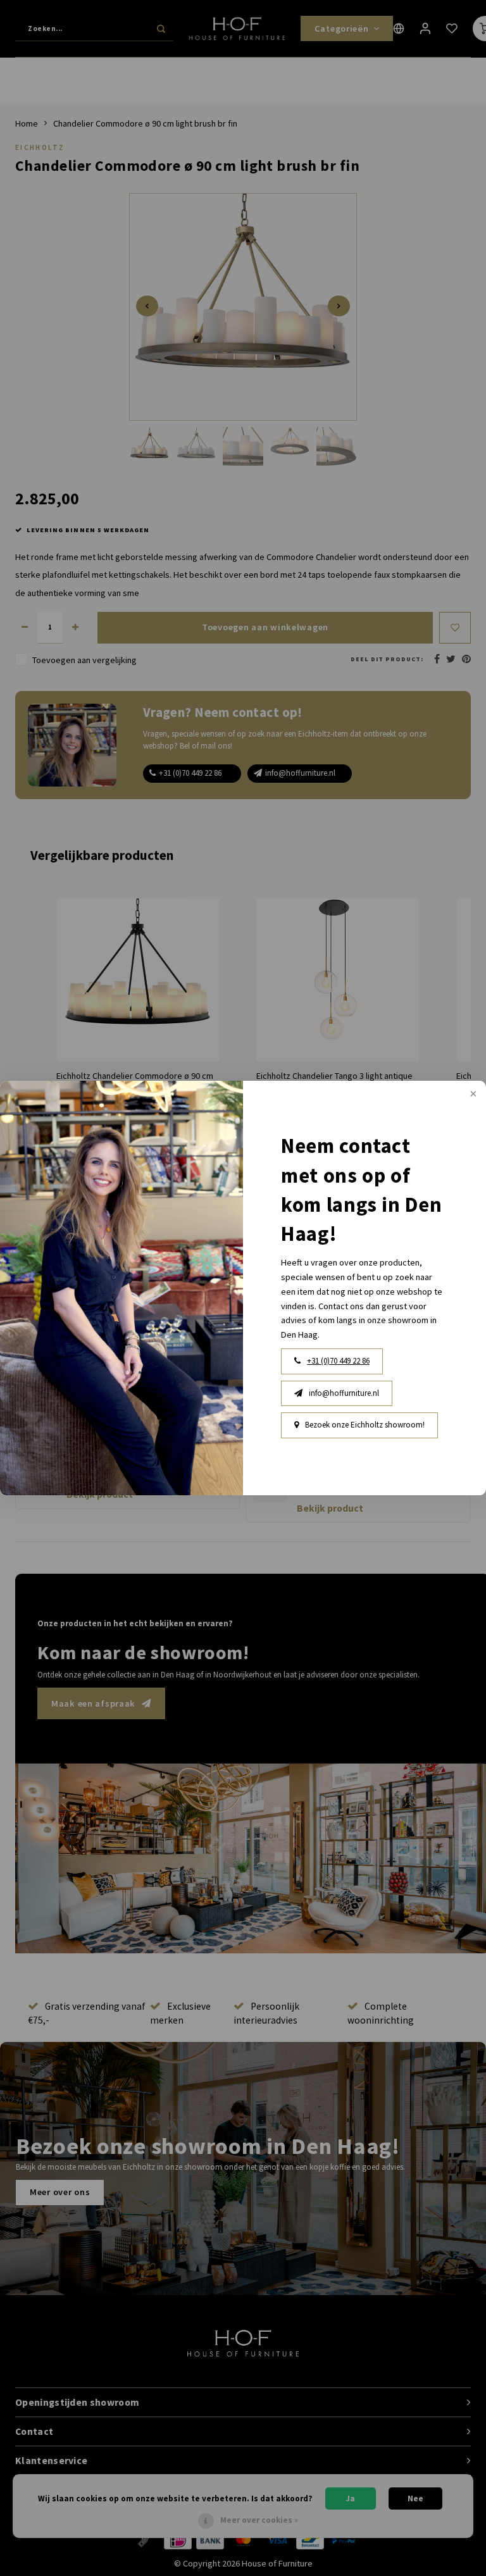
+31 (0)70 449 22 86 (338, 1361)
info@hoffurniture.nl (344, 1393)
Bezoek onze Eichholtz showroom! (365, 1425)
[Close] (472, 1095)
